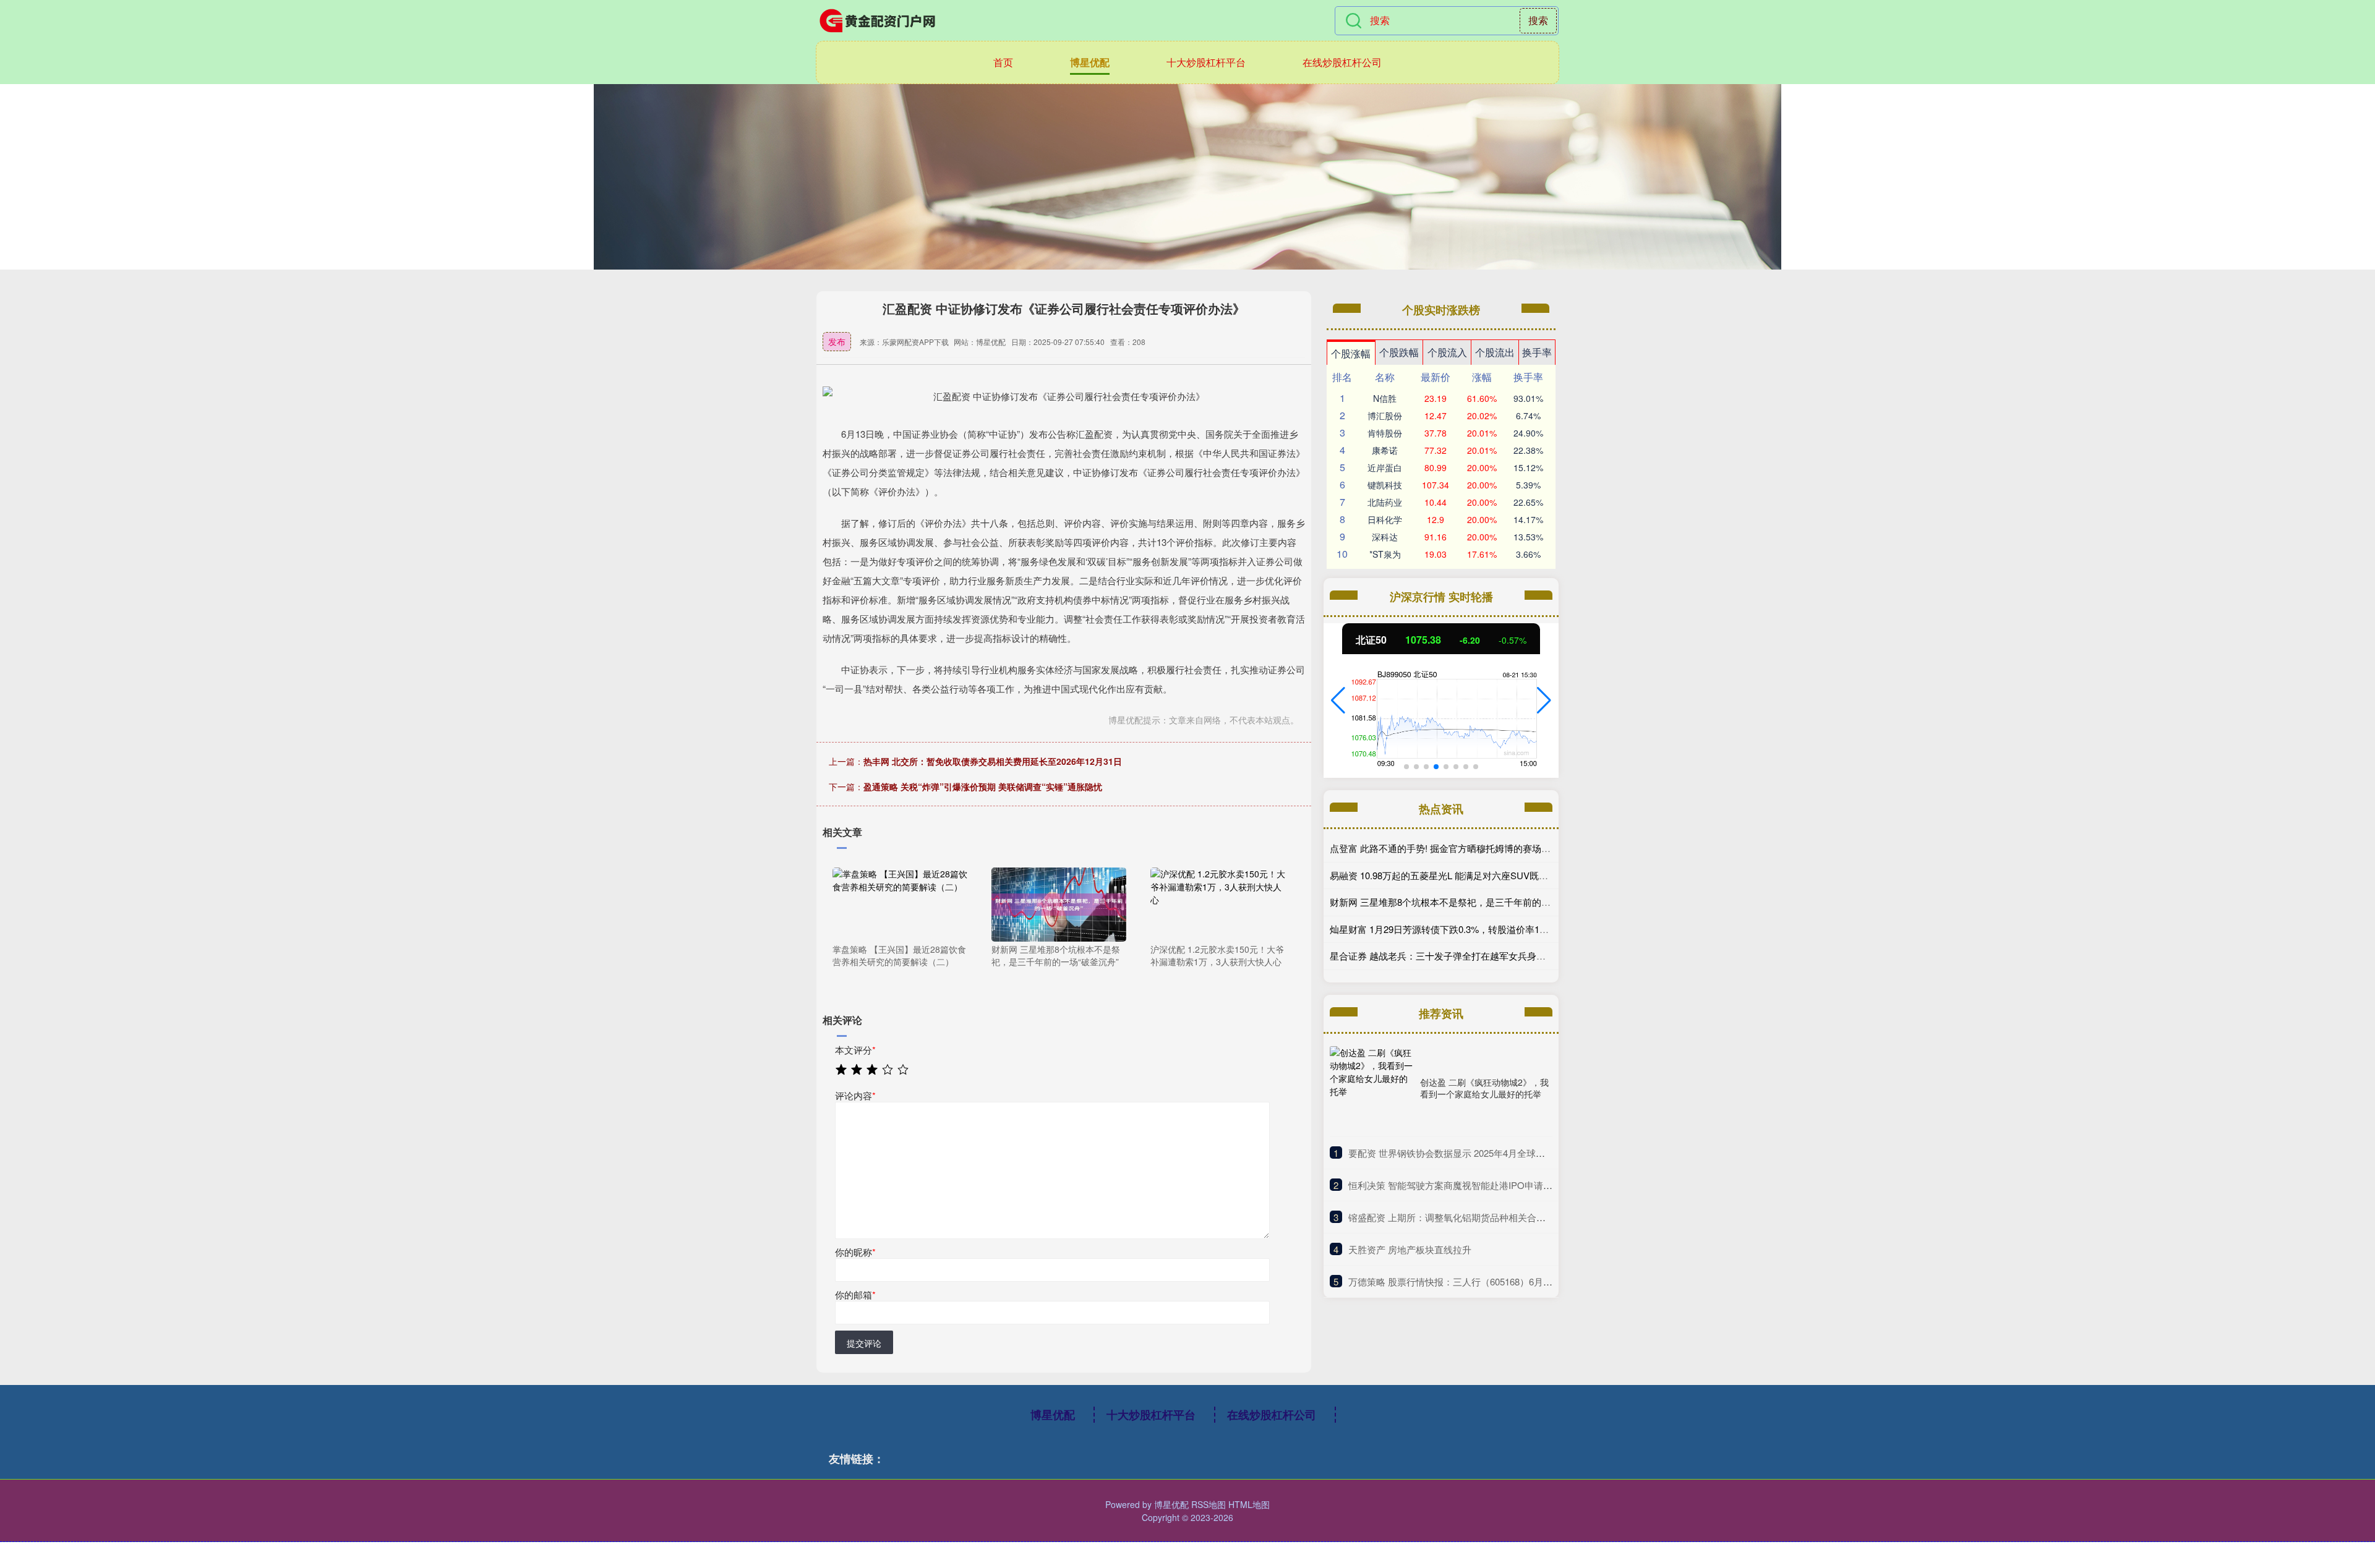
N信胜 (1385, 398)
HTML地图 (1249, 1504)
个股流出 (1495, 352)
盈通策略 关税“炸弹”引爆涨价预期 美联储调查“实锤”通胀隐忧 (983, 786)
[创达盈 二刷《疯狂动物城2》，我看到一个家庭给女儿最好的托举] (1372, 1088)
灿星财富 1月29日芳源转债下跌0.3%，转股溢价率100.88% (1450, 929)
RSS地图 (1209, 1504)
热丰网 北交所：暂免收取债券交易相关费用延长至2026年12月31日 (993, 761)
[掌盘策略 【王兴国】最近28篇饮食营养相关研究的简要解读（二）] (900, 903)
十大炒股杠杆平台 (1206, 62)
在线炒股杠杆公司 (1342, 62)
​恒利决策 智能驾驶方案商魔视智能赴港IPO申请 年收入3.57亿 (1474, 1185)
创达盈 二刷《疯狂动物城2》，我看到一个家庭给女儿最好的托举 (1484, 1088)
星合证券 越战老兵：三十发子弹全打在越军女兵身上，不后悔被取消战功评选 (1489, 956)
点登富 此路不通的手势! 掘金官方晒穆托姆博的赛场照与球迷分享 (1463, 848)
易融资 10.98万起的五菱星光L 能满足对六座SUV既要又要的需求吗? (1469, 875)
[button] (1338, 701)
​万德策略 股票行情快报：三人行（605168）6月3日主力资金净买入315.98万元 (1508, 1281)
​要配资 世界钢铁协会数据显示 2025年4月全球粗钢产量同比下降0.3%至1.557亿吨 (1514, 1153)
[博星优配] (877, 20)
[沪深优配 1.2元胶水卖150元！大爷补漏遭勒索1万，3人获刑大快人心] (1218, 903)
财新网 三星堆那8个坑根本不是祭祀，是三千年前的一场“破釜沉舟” (1466, 902)
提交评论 (864, 1343)
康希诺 (1385, 450)
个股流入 (1447, 352)
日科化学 (1385, 519)
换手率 (1537, 352)
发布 (837, 341)
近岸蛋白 (1385, 467)
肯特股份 (1385, 433)
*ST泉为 (1385, 554)
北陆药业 (1385, 502)
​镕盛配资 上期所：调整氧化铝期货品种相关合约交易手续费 (1470, 1217)
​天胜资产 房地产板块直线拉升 (1410, 1249)
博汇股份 (1385, 415)
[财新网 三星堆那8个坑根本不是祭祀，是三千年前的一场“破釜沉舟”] (1059, 903)
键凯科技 (1385, 485)
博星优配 (1090, 62)
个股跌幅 (1399, 352)
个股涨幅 (1351, 353)
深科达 (1385, 537)
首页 (1003, 62)
